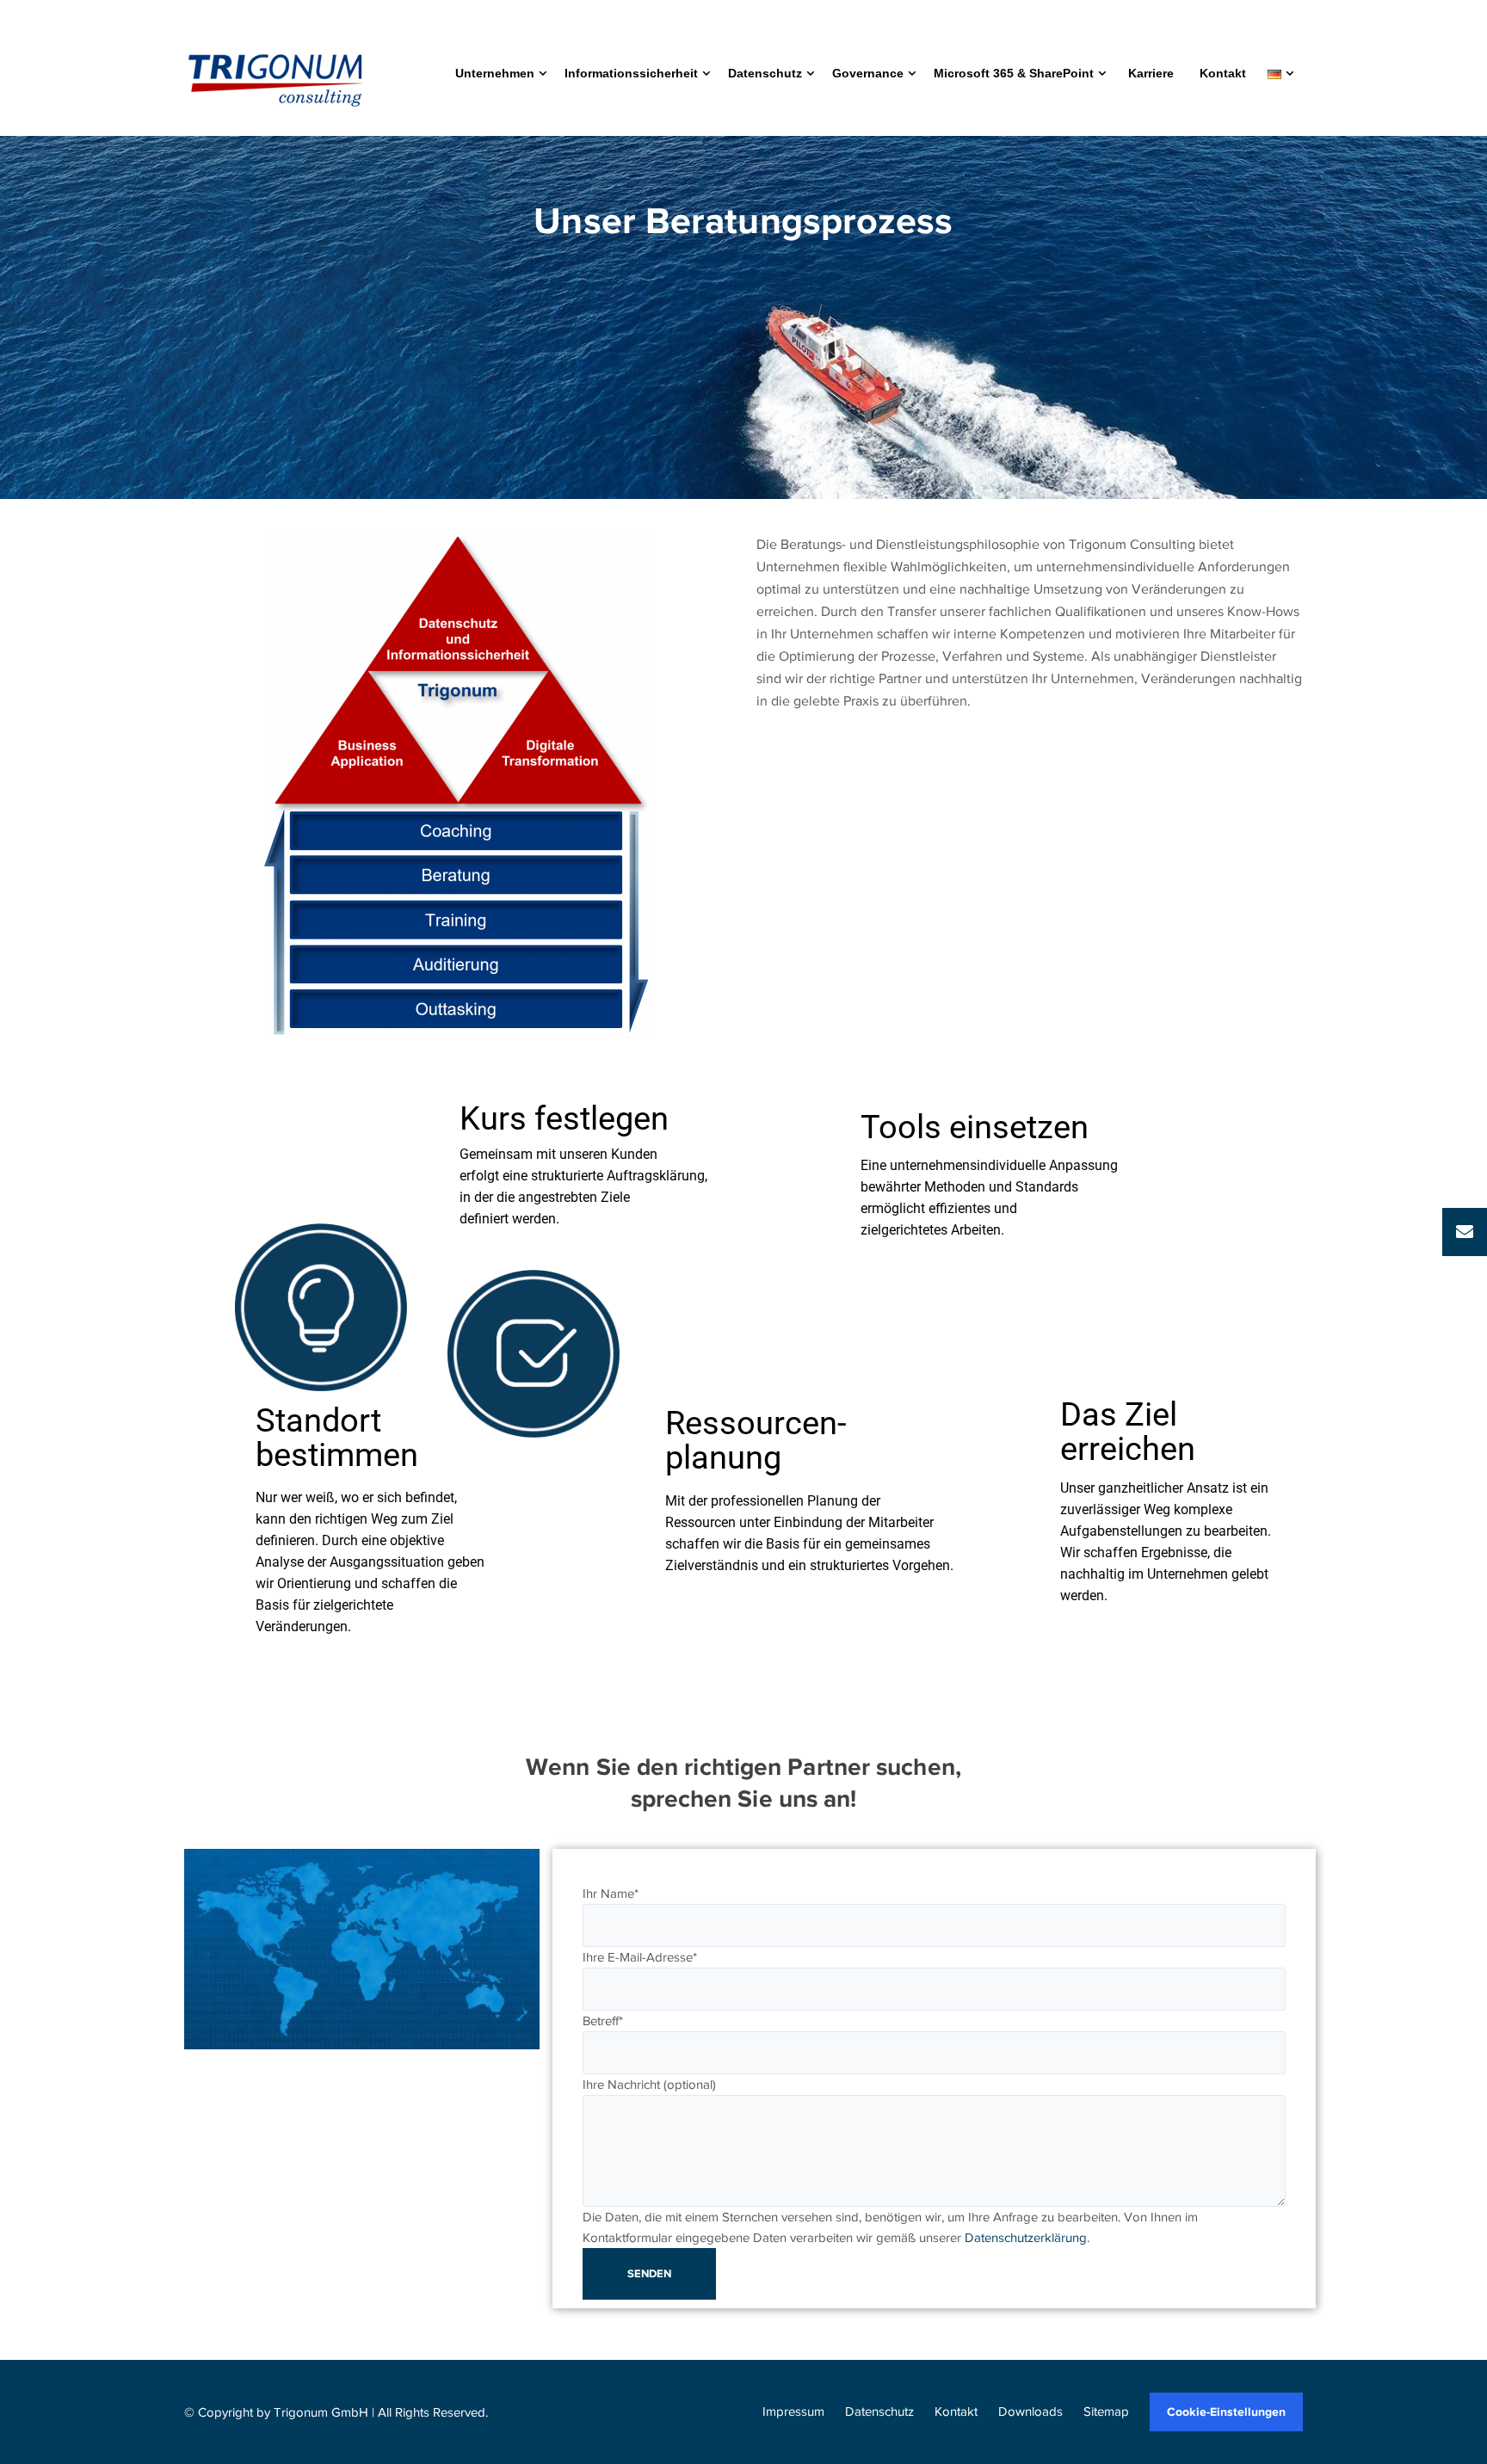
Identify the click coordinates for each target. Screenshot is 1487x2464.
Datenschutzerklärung (1026, 2238)
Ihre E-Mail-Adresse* (640, 1957)
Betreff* (603, 2021)
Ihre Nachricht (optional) (649, 2085)
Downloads (1030, 2412)
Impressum (793, 2412)
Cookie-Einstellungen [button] (1226, 2412)
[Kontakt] (1465, 1232)
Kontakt (956, 2412)
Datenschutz (879, 2412)
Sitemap (1106, 2412)
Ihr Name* (611, 1894)
